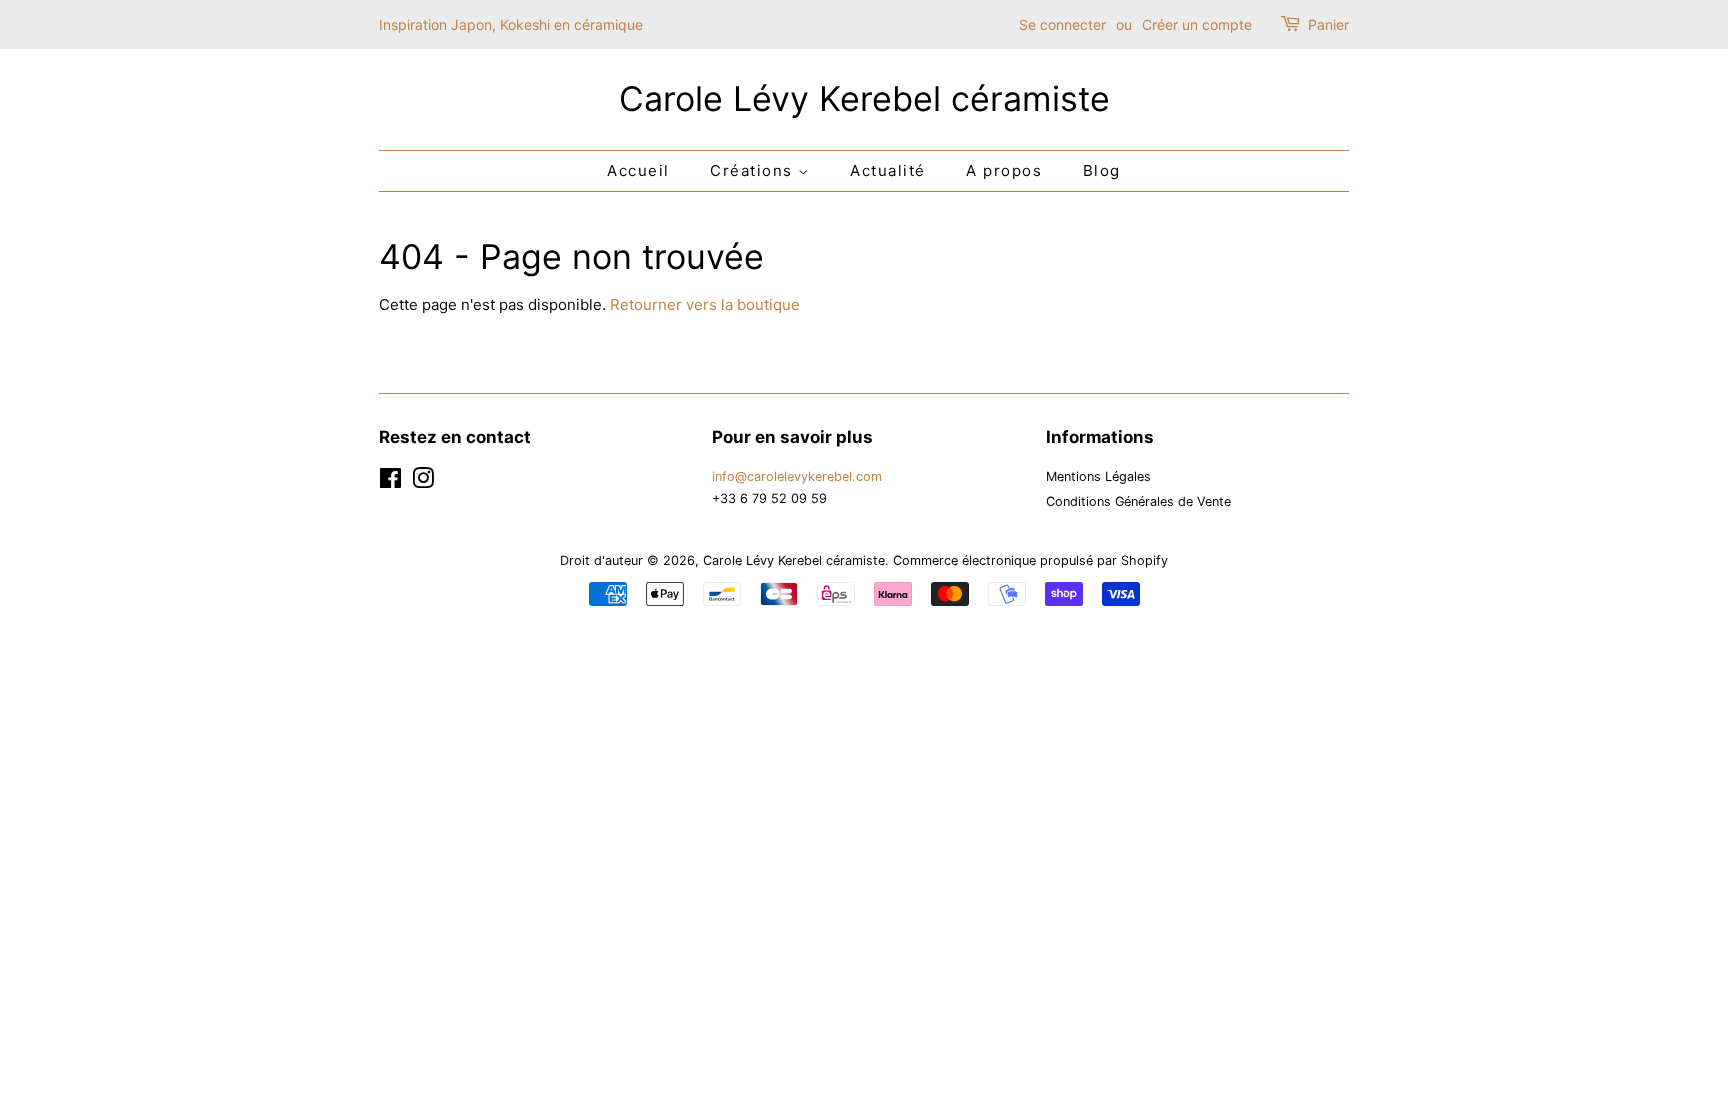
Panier (1328, 24)
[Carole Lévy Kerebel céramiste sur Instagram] (423, 482)
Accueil (638, 170)
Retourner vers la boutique (705, 304)
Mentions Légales (1098, 476)
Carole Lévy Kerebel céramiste (864, 99)
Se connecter (1062, 24)
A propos (1004, 170)
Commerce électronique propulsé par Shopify (1030, 560)
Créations (754, 170)
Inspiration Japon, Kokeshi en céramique (511, 24)
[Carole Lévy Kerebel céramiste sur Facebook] (390, 482)
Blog (1102, 170)
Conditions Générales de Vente (1138, 501)
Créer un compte (1197, 24)
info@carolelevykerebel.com (797, 476)
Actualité (888, 170)
